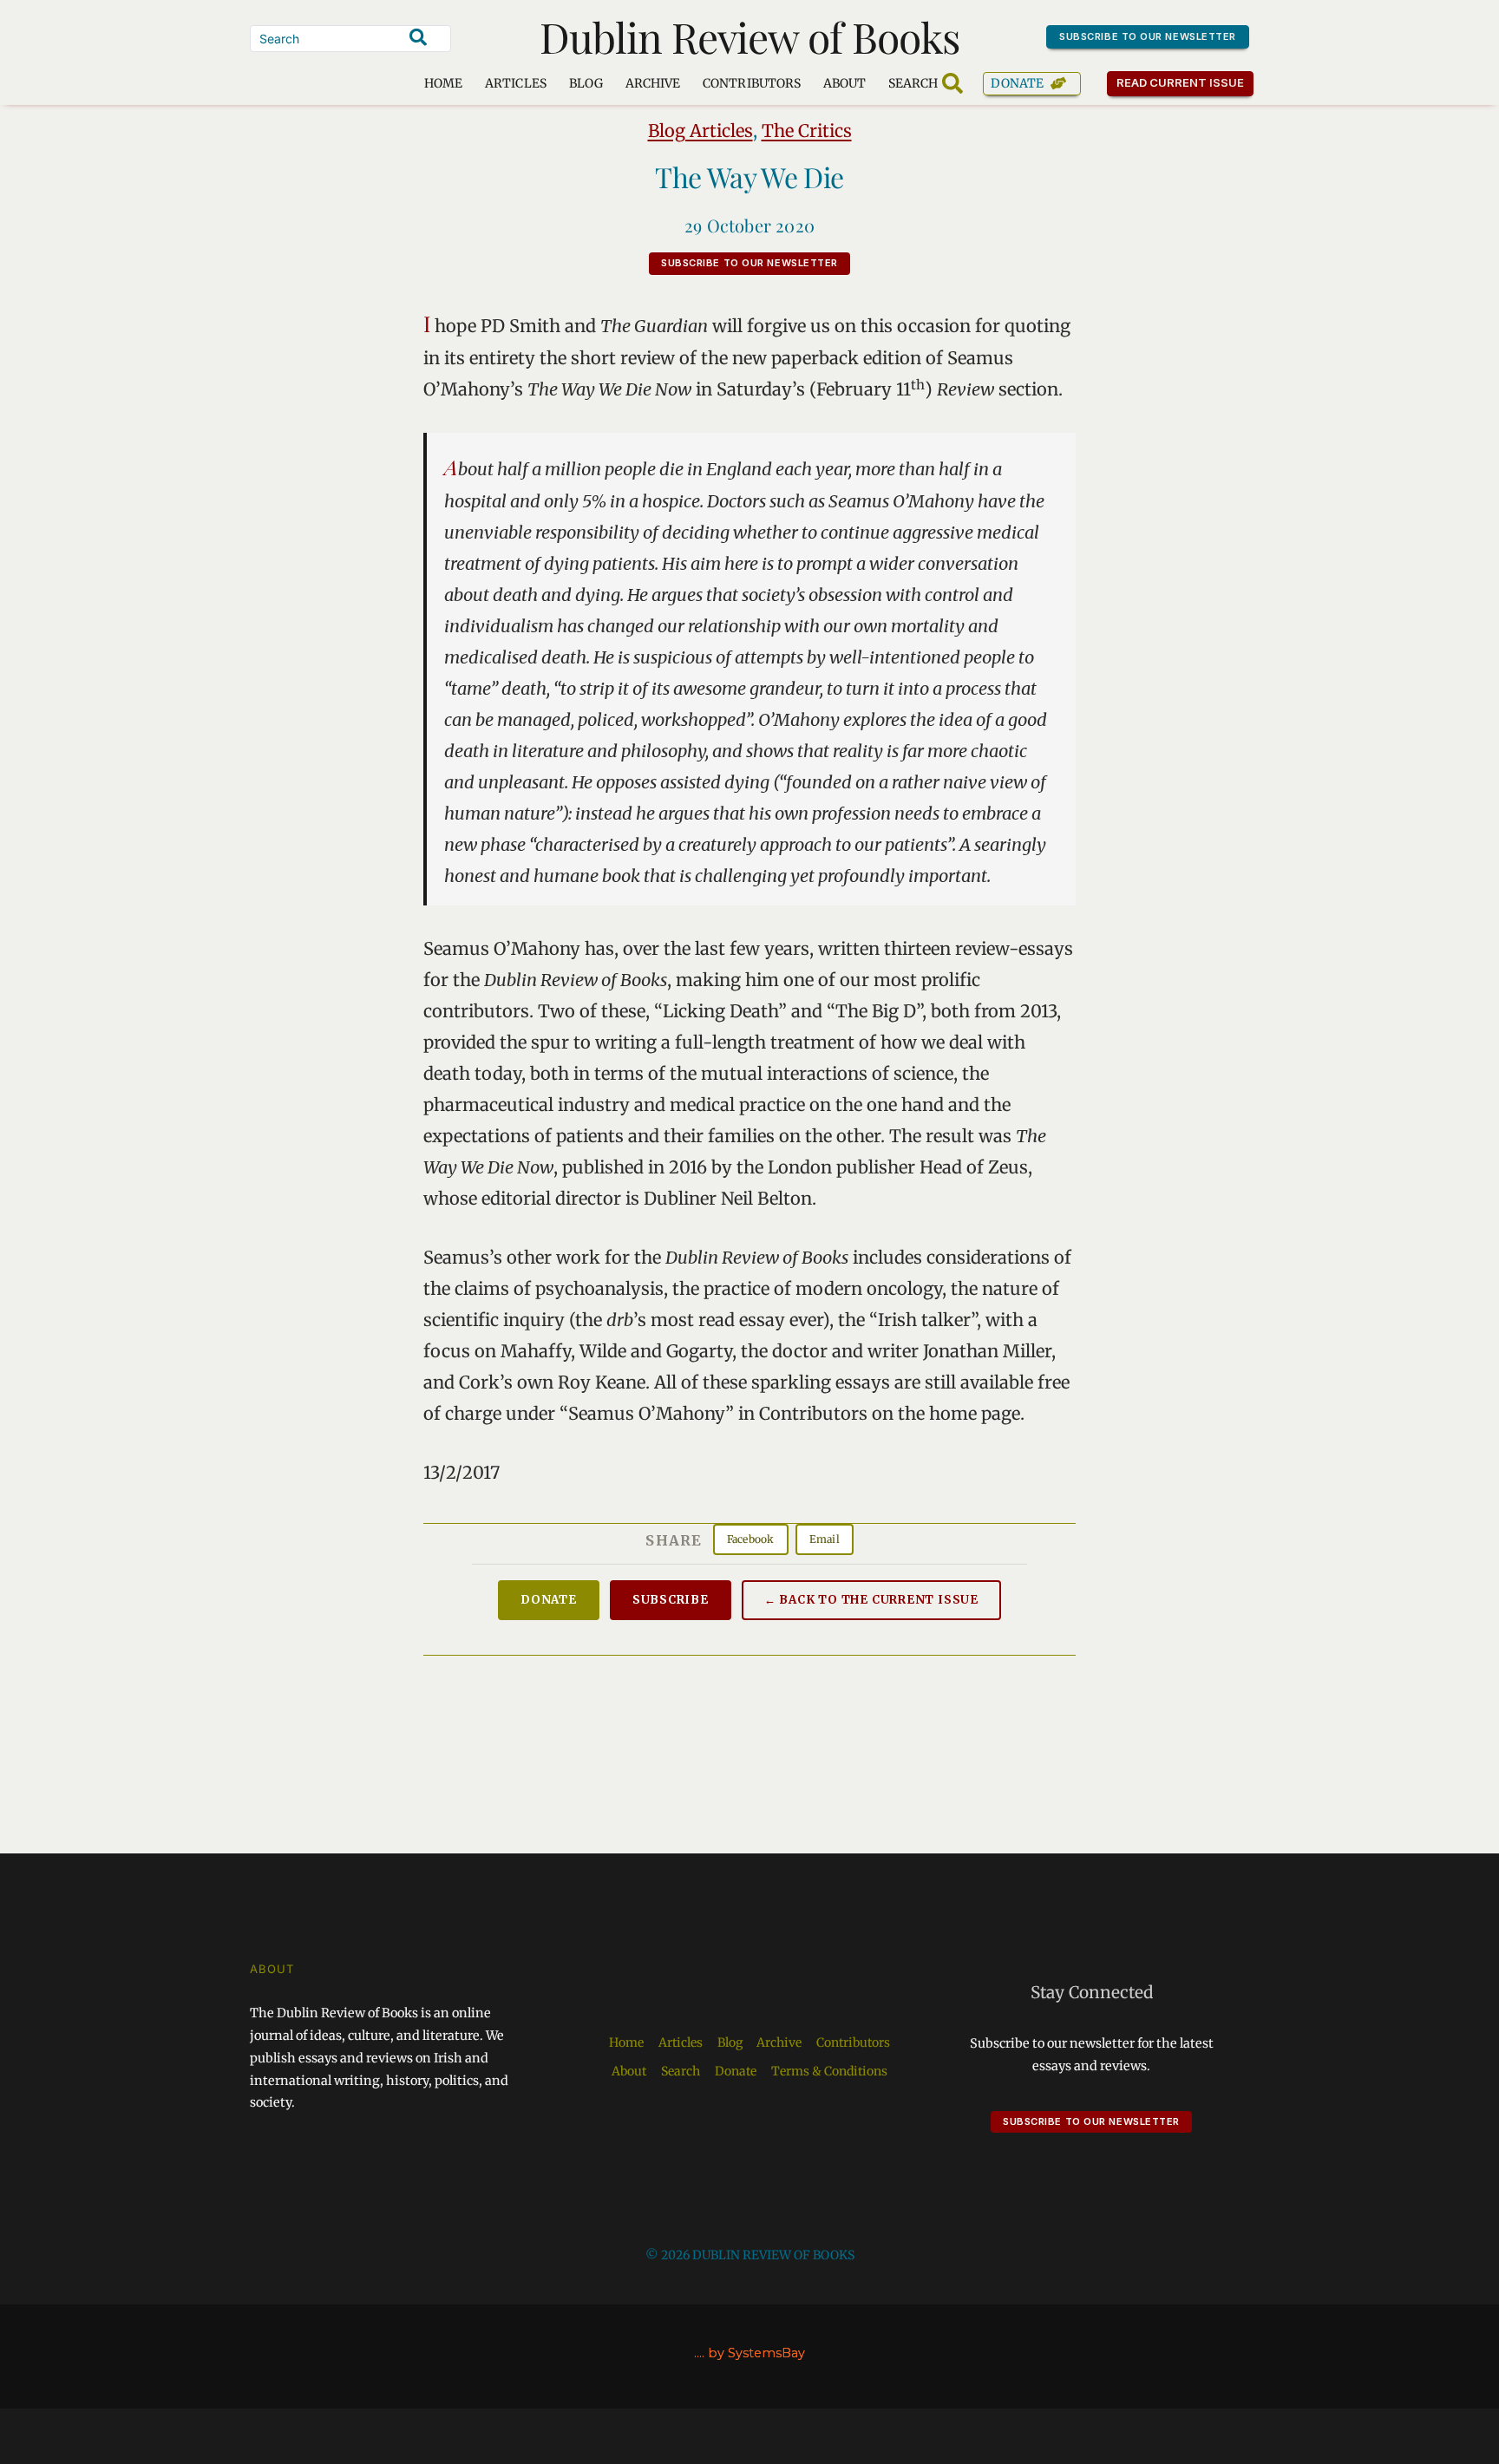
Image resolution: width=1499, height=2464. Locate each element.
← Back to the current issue (871, 1600)
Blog (586, 83)
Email (825, 1539)
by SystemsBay (756, 2353)
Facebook (751, 1539)
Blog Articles (700, 131)
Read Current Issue (1181, 82)
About (844, 83)
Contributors (752, 83)
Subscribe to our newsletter (1148, 36)
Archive (653, 83)
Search (681, 2071)
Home (443, 83)
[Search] (418, 37)
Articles (515, 83)
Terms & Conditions (829, 2071)
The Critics (807, 131)
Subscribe (671, 1600)
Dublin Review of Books (750, 36)
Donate (1017, 83)
